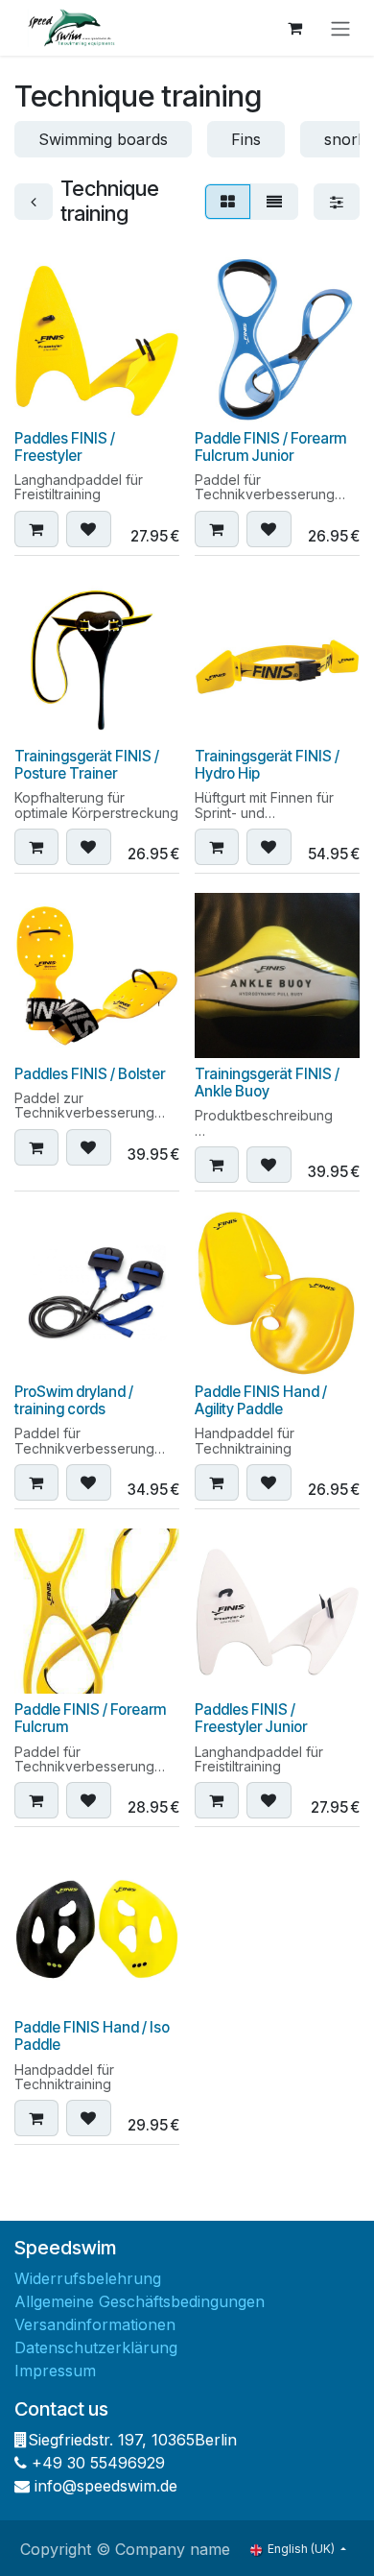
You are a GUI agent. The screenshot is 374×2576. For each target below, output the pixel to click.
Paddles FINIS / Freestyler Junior (251, 1718)
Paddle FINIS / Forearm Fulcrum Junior (270, 447)
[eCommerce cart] (294, 28)
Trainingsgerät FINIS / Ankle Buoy (267, 1083)
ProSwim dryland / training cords (74, 1400)
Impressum (55, 2371)
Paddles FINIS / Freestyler (65, 447)
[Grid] (228, 202)
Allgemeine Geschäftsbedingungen (140, 2301)
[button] (36, 529)
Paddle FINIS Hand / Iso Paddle (92, 2036)
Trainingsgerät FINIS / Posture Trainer (87, 765)
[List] (274, 202)
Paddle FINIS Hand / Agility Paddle (261, 1400)
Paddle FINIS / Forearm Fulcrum (90, 1718)
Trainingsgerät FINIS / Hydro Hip (267, 765)
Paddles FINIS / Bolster (90, 1074)
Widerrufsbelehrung (88, 2278)
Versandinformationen (95, 2324)
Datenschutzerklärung (96, 2347)
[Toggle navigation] (340, 28)
